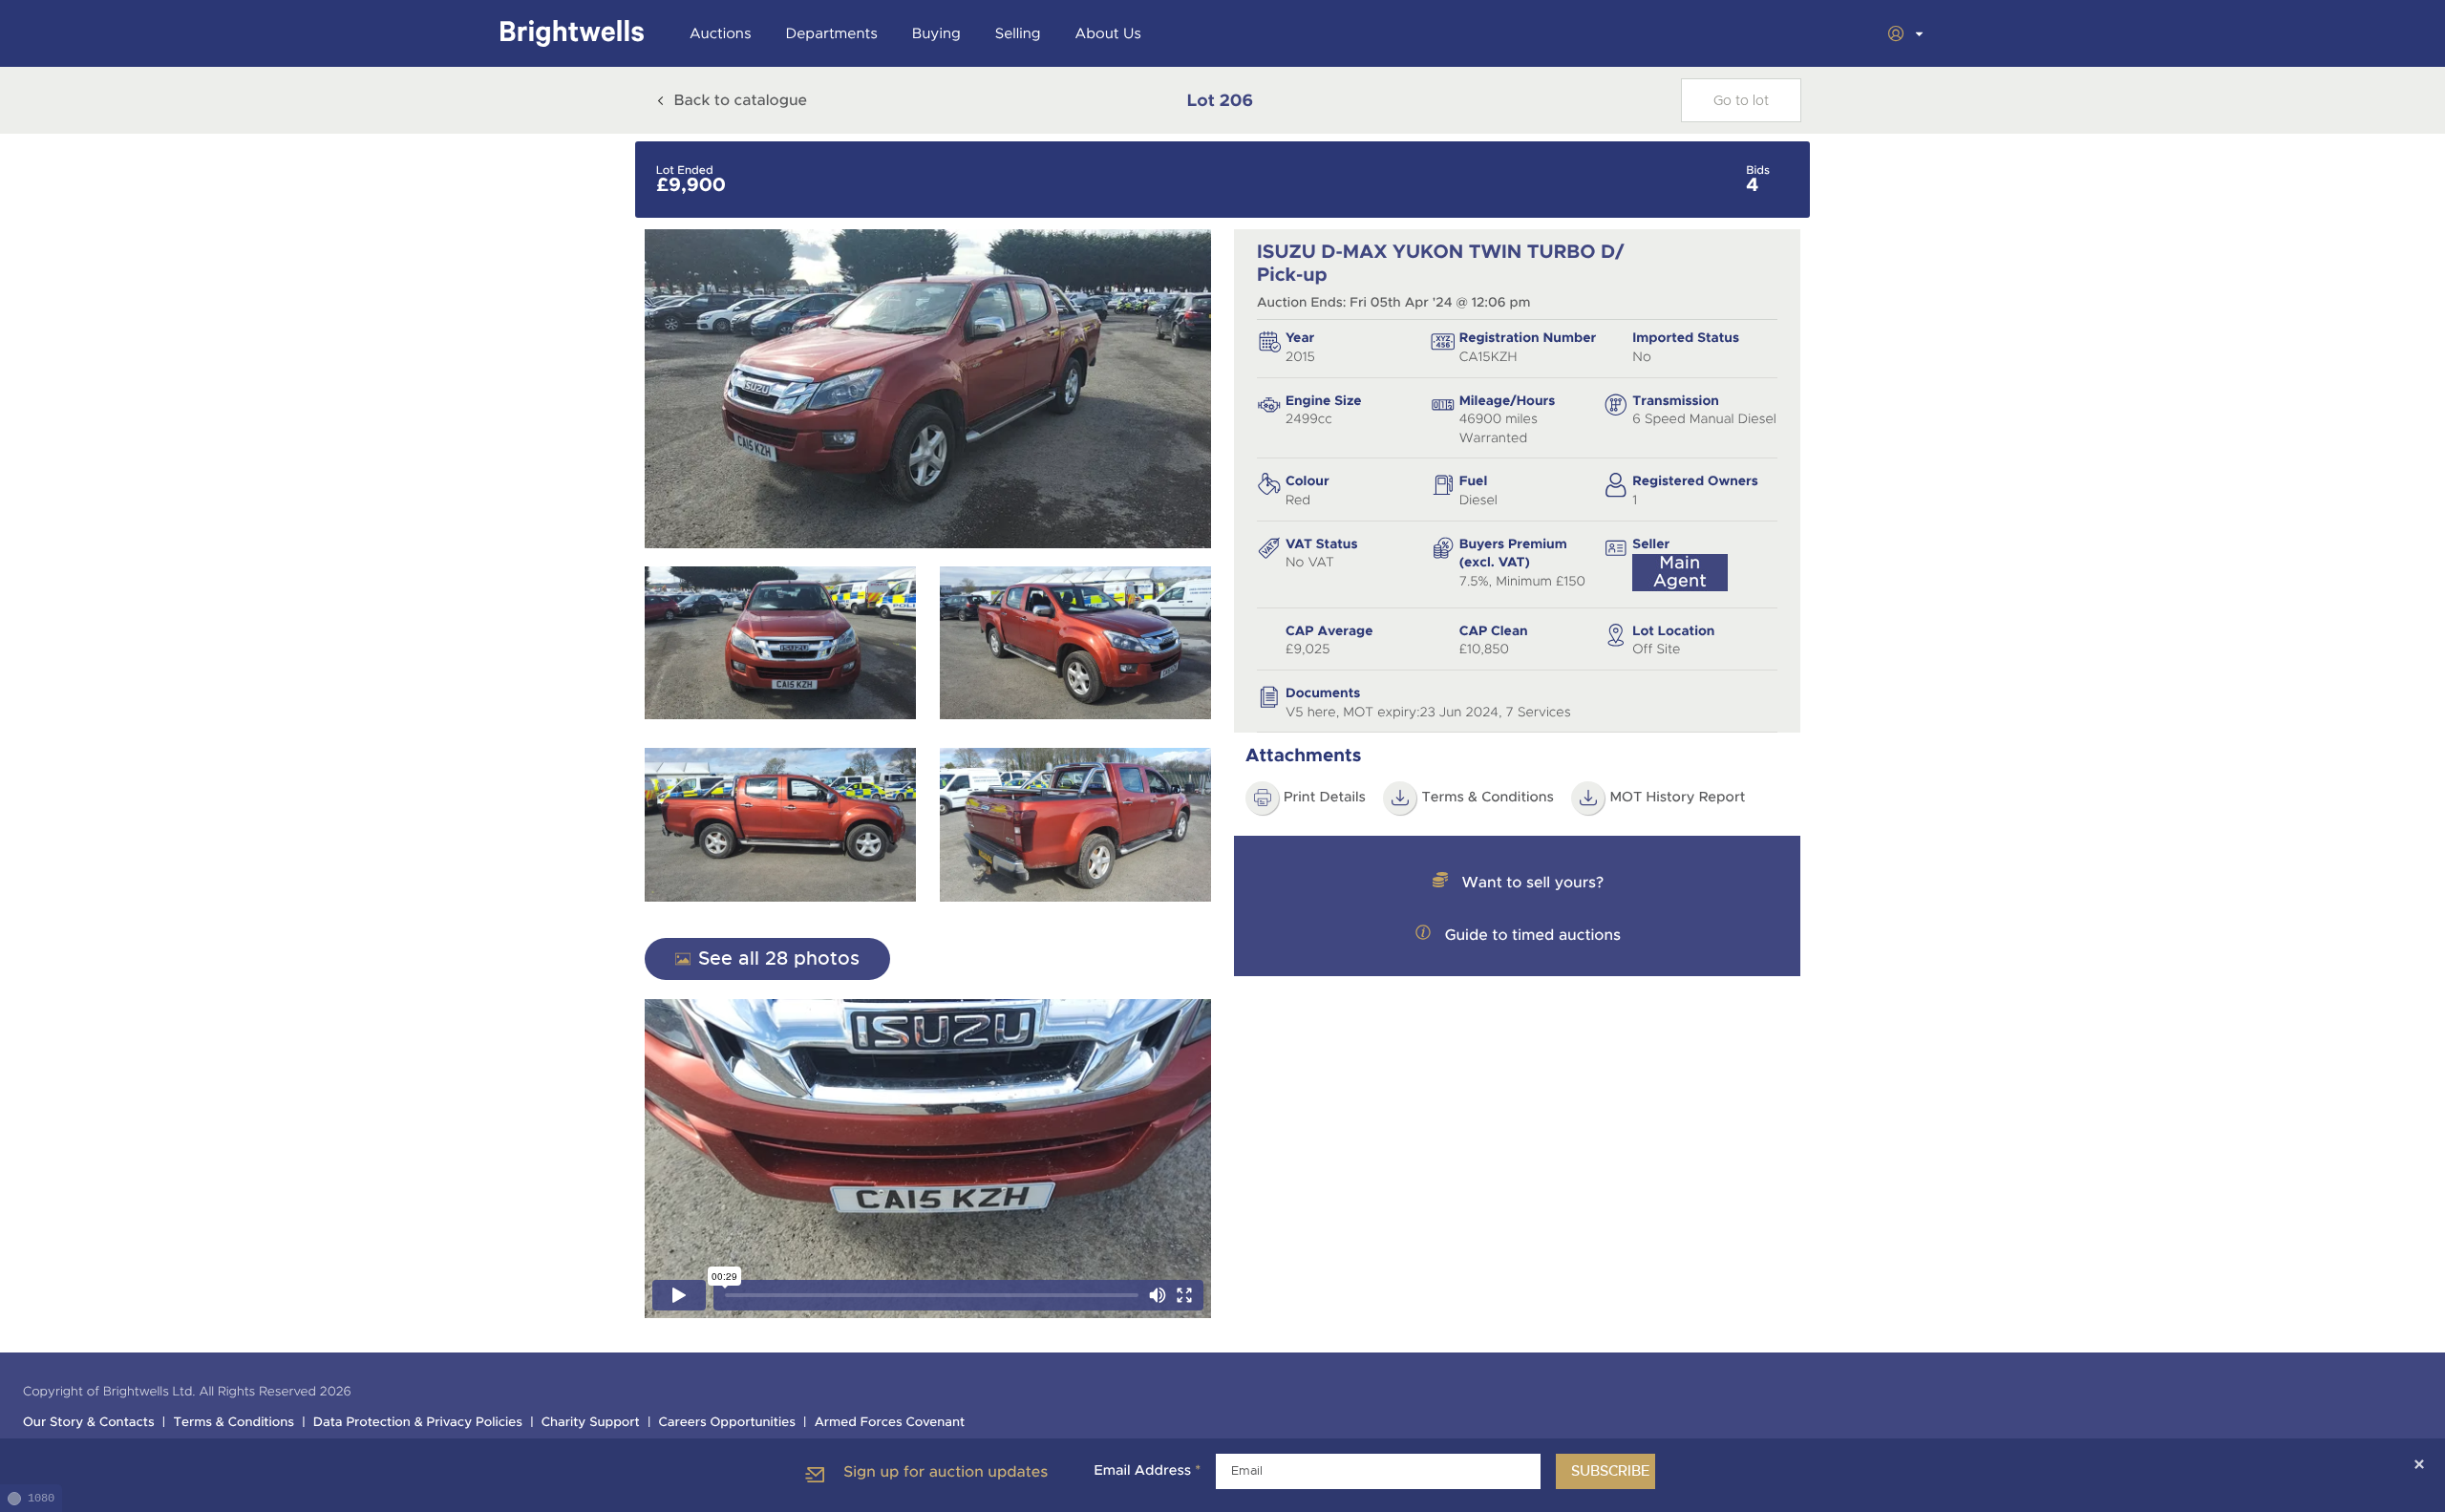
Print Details (1325, 798)
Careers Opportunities (727, 1423)
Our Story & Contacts (89, 1423)
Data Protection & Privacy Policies (418, 1423)
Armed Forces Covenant (890, 1423)
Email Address (1147, 1471)
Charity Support (591, 1423)
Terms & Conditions (1488, 798)
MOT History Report (1677, 798)
